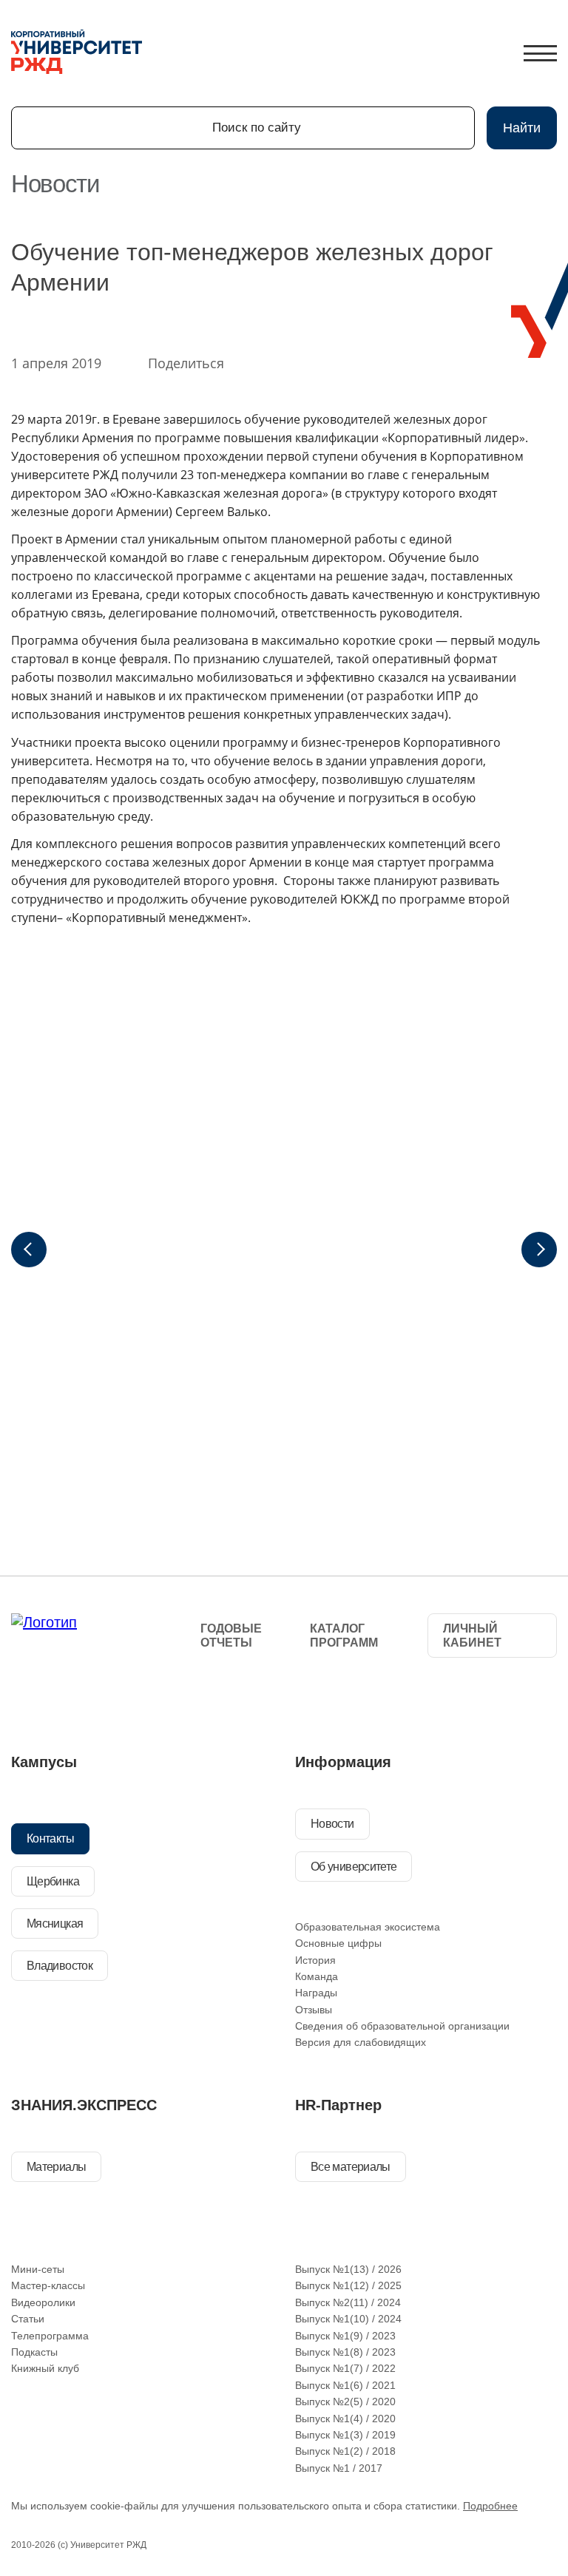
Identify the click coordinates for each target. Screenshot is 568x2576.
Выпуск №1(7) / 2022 (345, 2368)
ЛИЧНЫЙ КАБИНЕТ (472, 1636)
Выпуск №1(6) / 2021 (345, 2385)
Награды (316, 1993)
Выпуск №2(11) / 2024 (348, 2302)
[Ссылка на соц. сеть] (29, 1698)
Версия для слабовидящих (361, 2042)
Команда (317, 1976)
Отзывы (314, 2010)
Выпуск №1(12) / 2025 (348, 2285)
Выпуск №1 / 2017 (339, 2468)
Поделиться (186, 363)
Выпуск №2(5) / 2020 (345, 2402)
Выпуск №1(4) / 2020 (345, 2419)
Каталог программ (344, 1636)
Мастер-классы (48, 2285)
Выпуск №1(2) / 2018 (345, 2451)
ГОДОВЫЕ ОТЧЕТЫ (231, 1636)
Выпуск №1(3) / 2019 (345, 2435)
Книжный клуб (45, 2368)
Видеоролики (43, 2302)
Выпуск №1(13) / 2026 (348, 2269)
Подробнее (490, 2506)
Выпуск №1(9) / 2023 (345, 2336)
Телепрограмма (50, 2336)
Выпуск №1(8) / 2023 (345, 2352)
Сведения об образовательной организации (402, 2026)
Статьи (28, 2319)
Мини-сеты (38, 2269)
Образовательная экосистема (368, 1927)
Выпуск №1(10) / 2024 (348, 2319)
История (315, 1960)
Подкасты (34, 2352)
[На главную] (77, 53)
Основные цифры (338, 1943)
